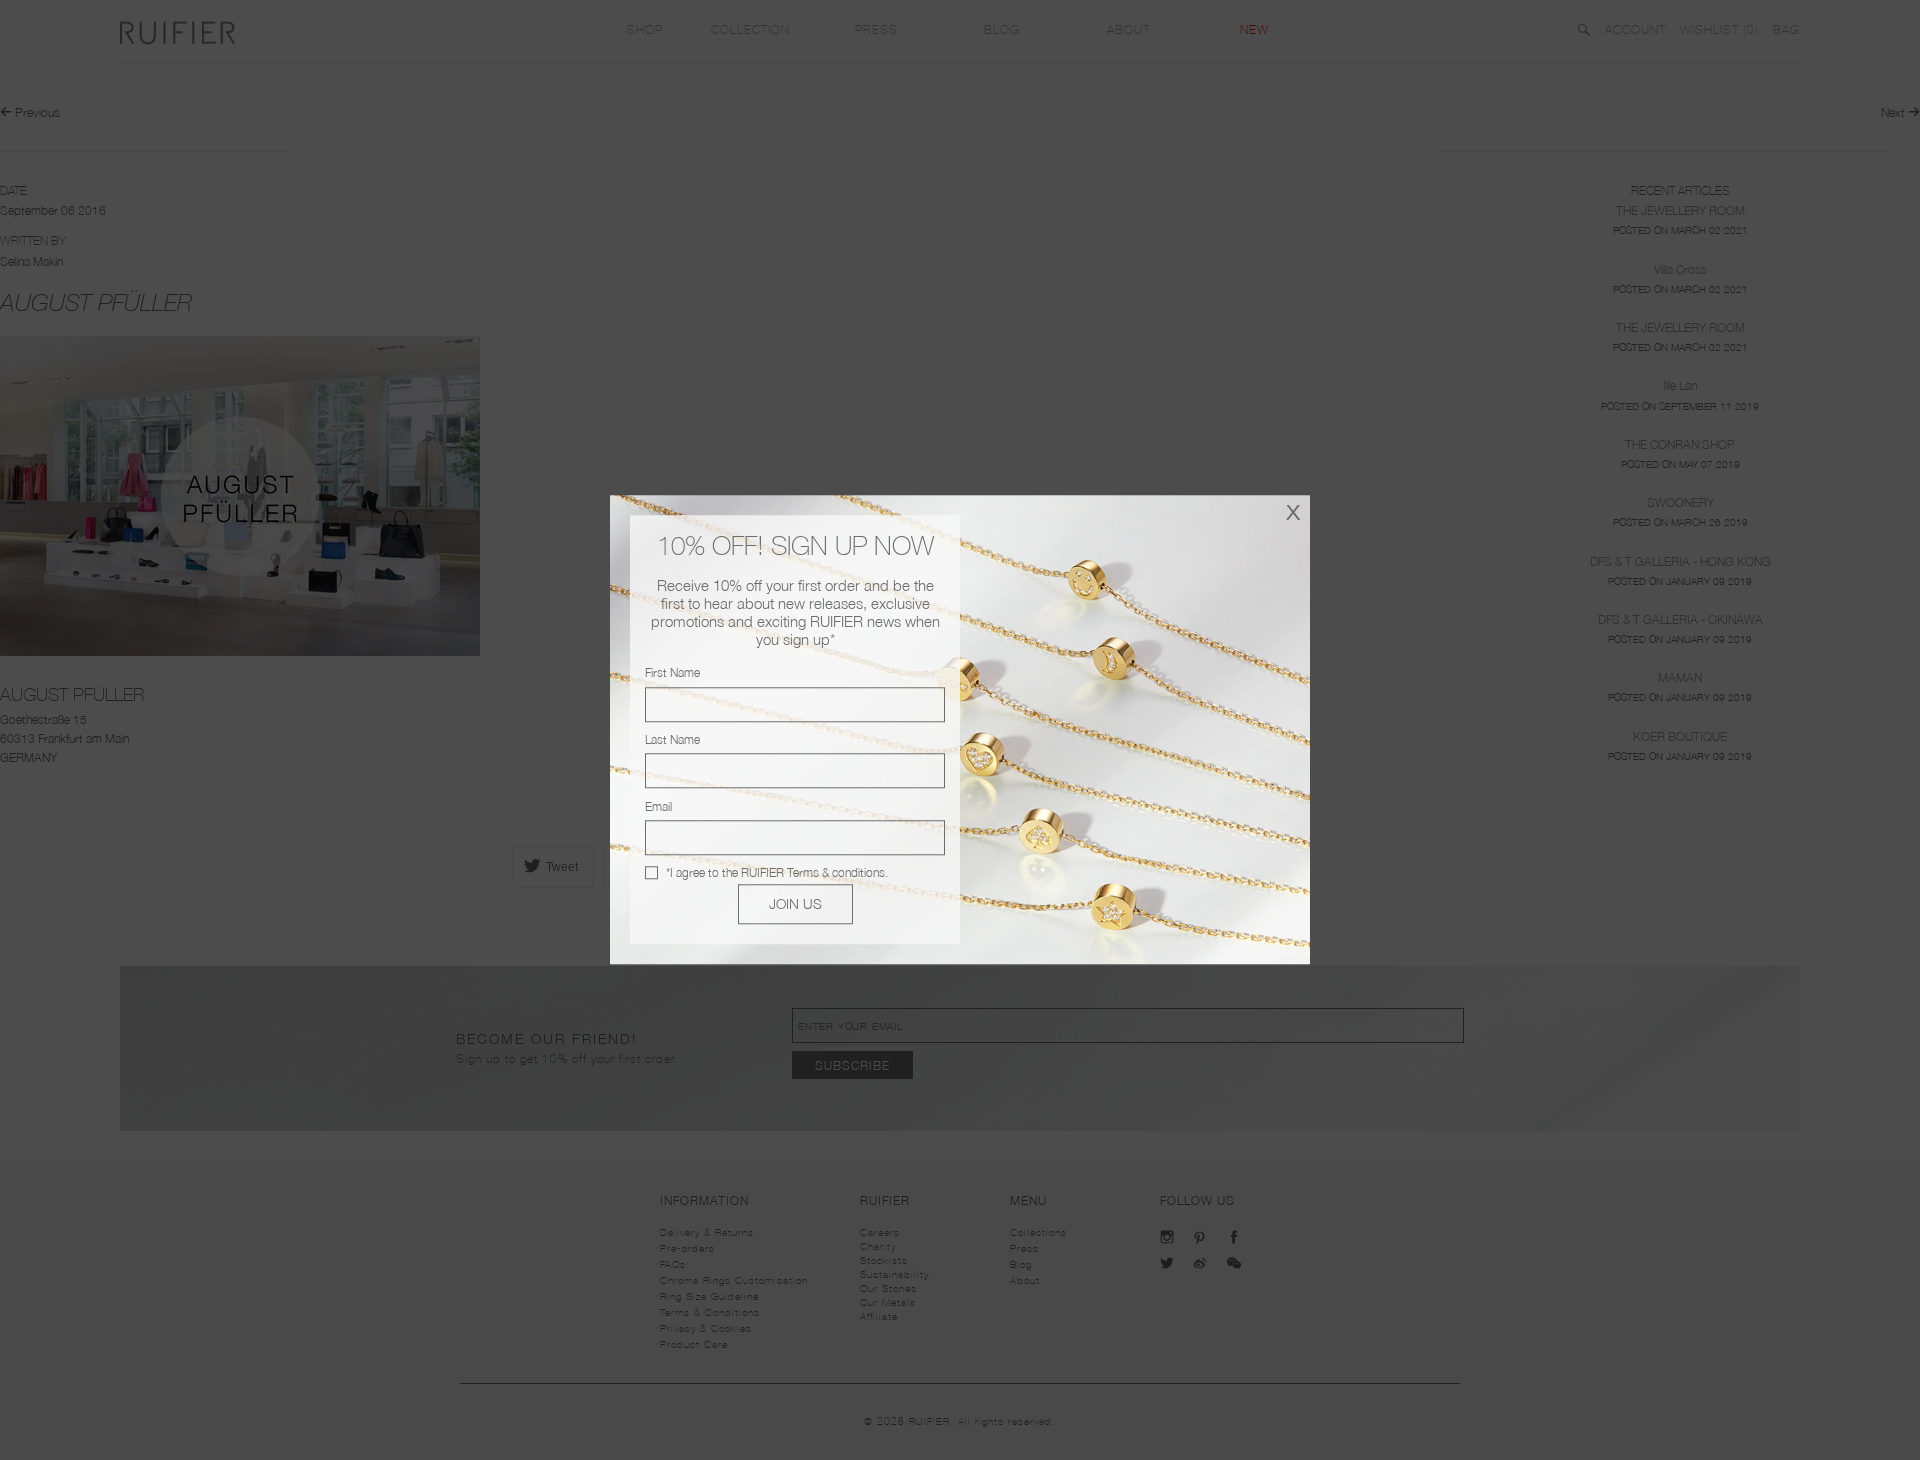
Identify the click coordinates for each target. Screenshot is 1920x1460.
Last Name (672, 739)
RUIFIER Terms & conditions (813, 872)
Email (658, 806)
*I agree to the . (777, 872)
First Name (672, 673)
